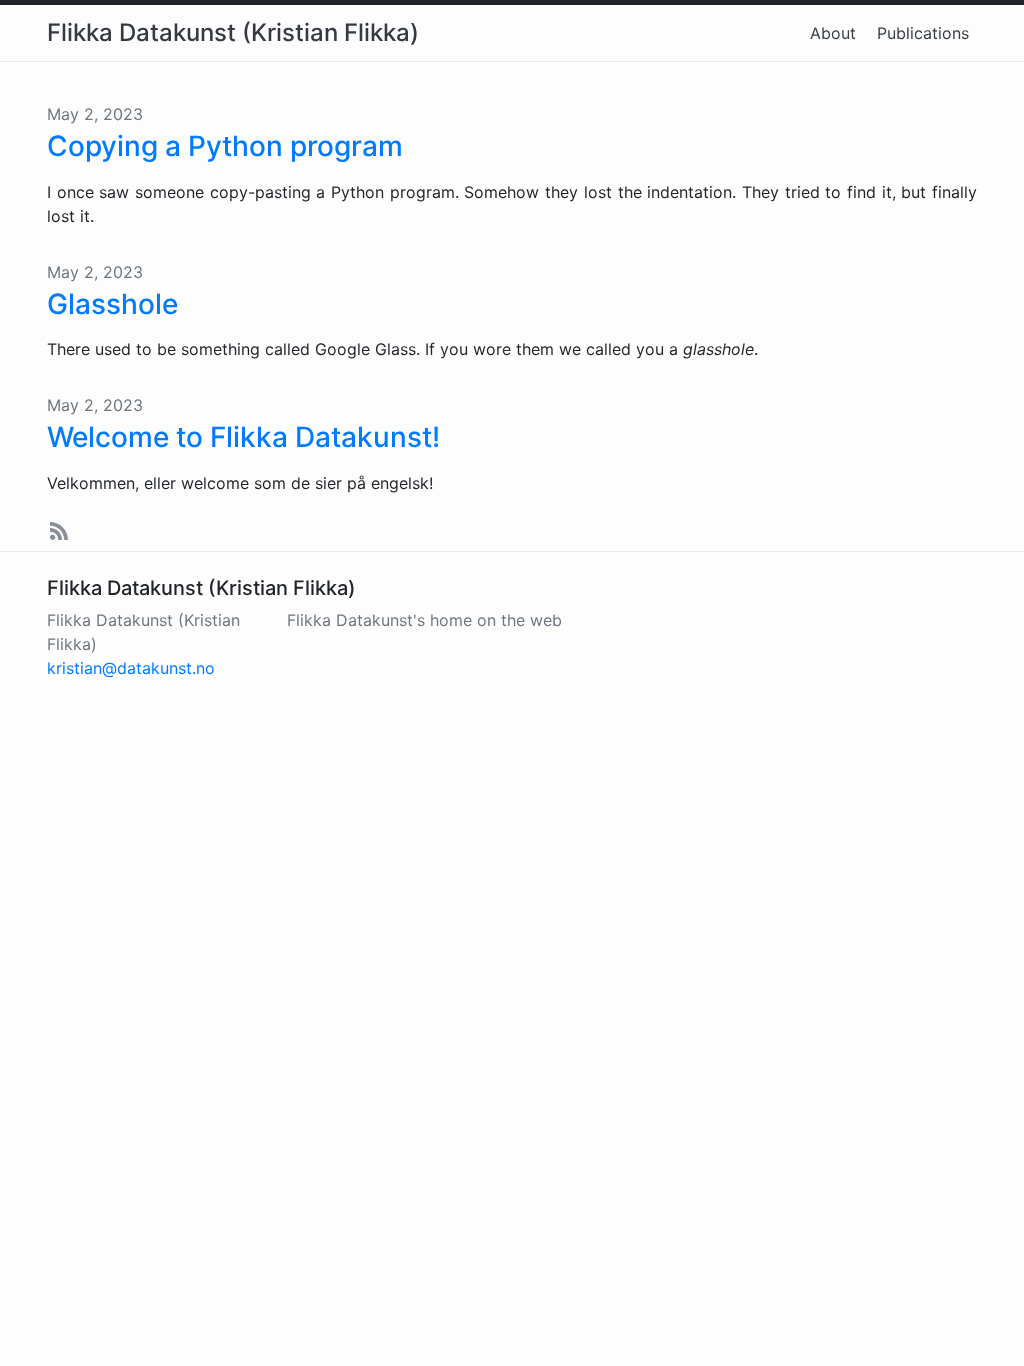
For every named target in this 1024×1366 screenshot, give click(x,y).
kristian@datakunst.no (131, 668)
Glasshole (112, 304)
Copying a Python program (225, 146)
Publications (923, 33)
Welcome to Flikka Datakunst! (243, 437)
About (833, 33)
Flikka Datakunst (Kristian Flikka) (233, 33)
